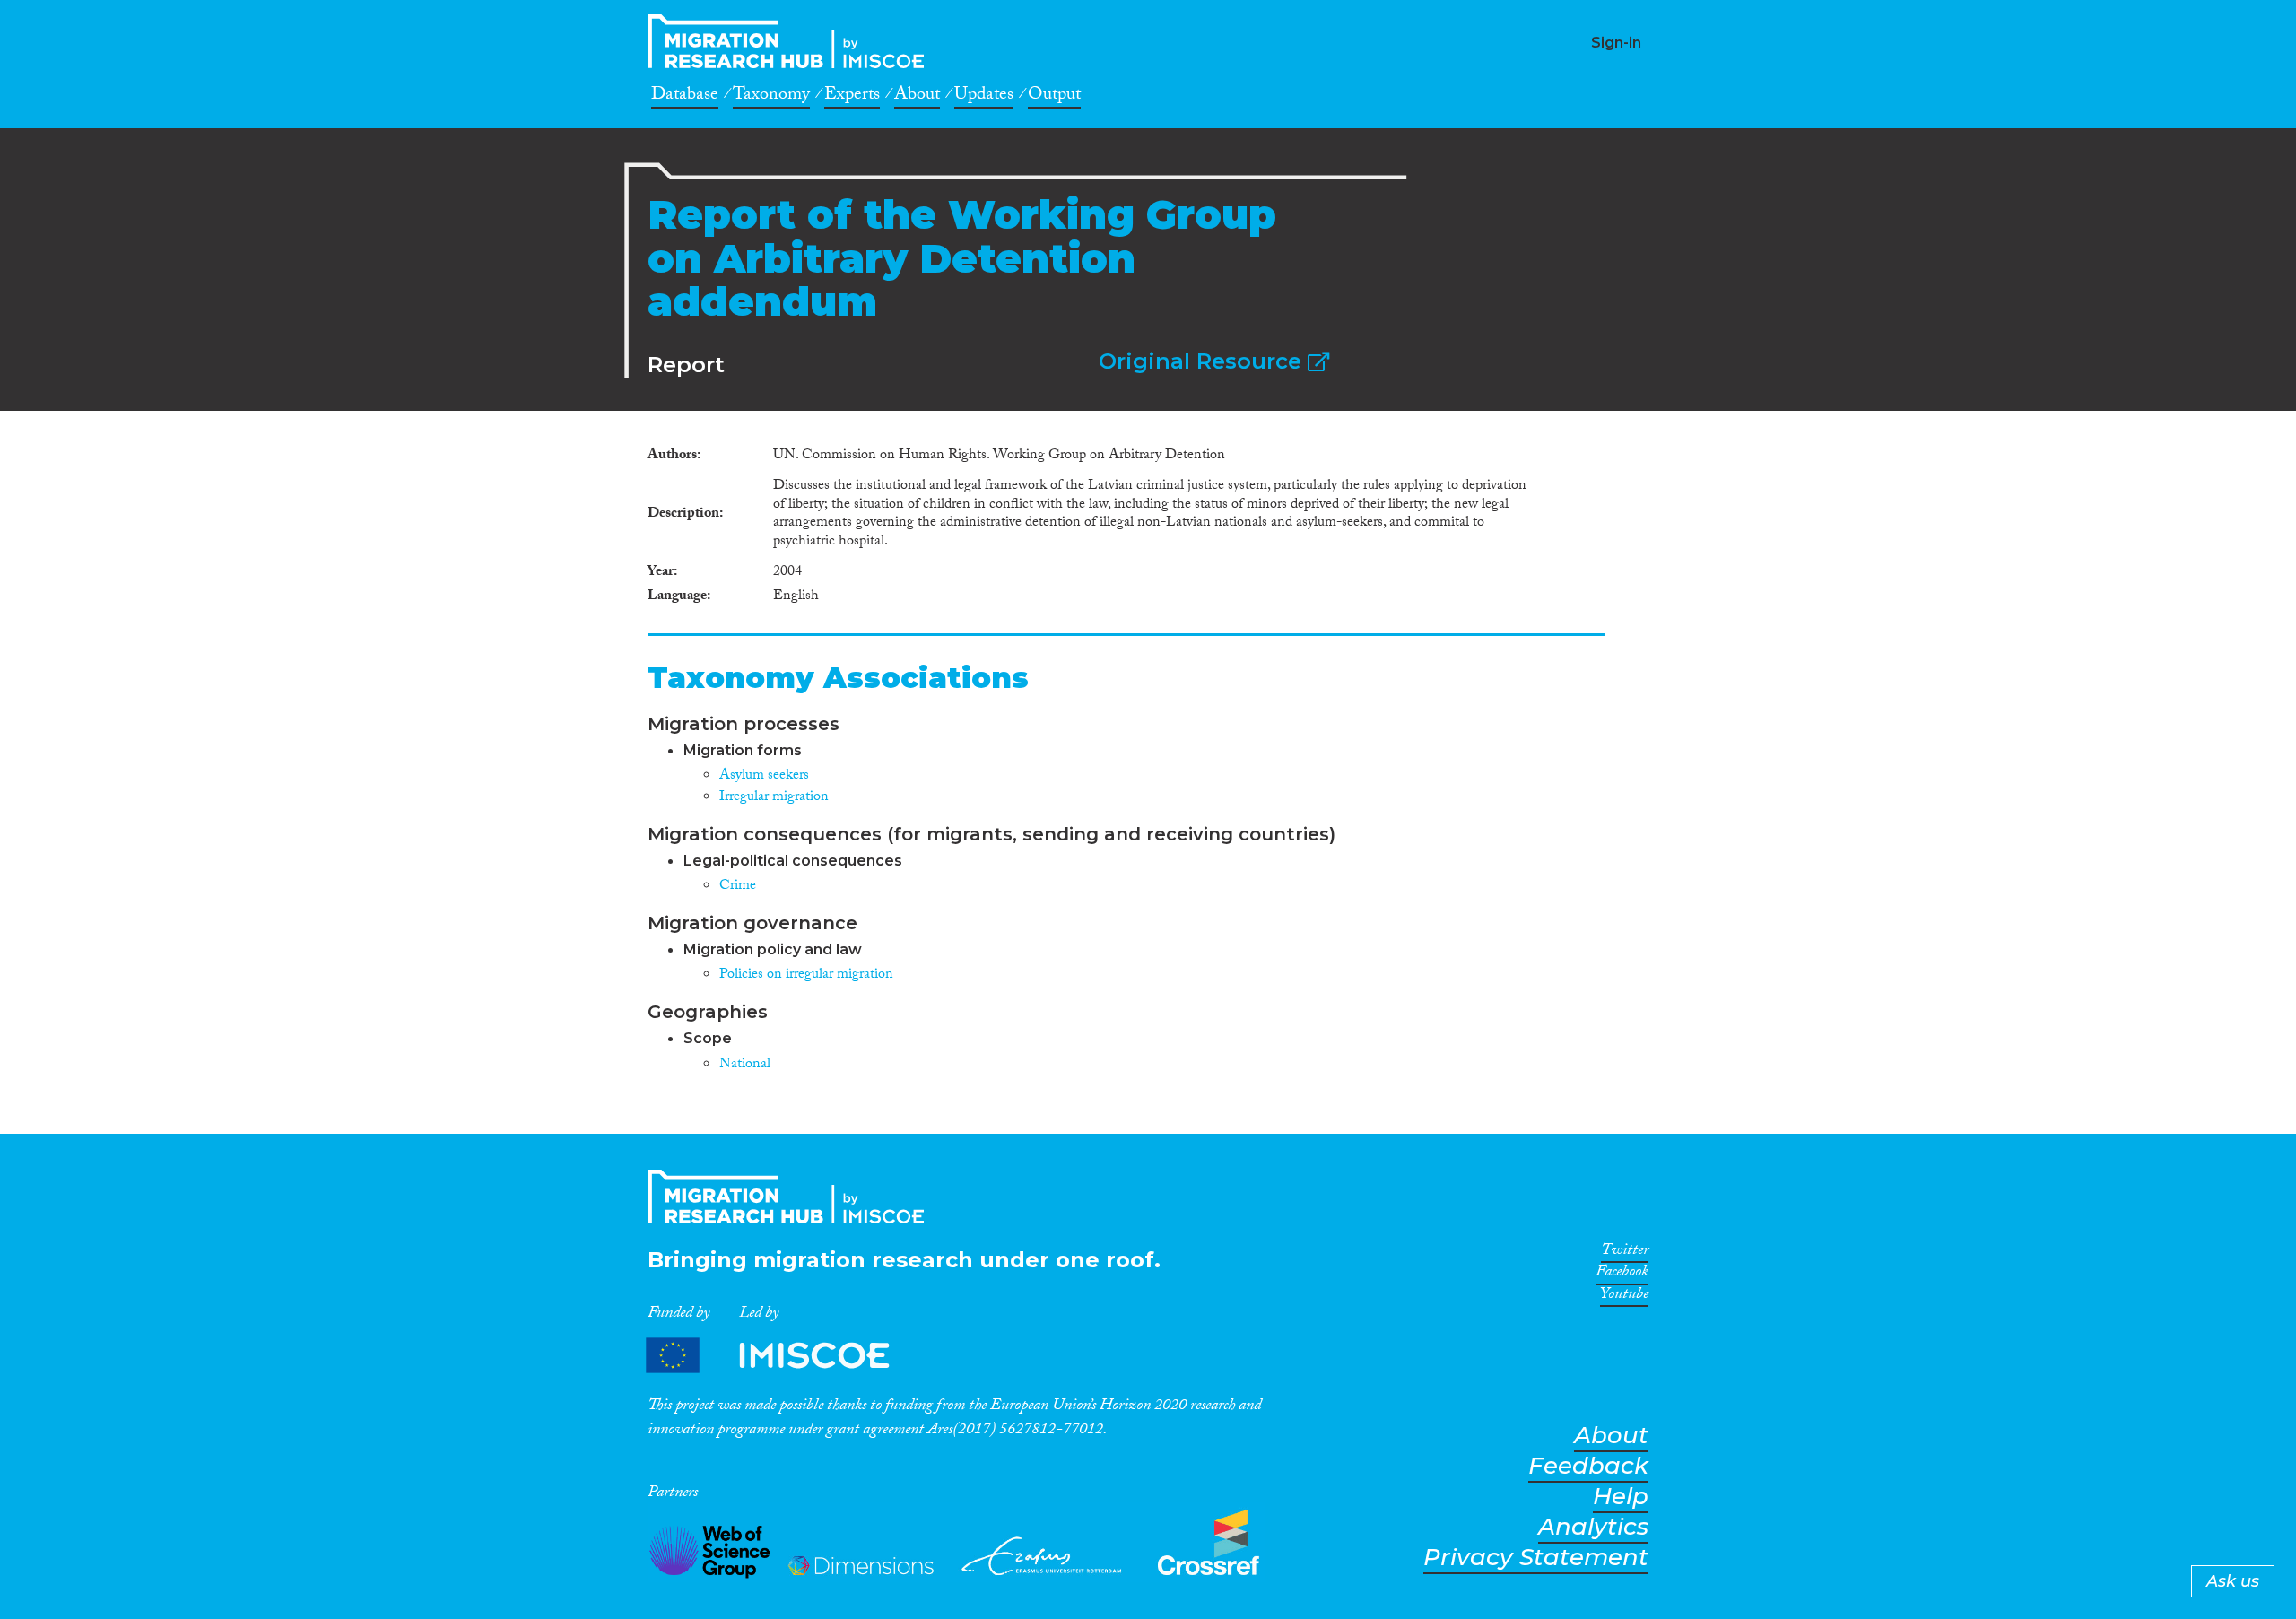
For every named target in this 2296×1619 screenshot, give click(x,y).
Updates (984, 97)
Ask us (2233, 1581)
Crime (738, 887)
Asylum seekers (764, 776)
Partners (783, 1356)
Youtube (1624, 1297)
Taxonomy (771, 97)
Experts (852, 97)
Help (1621, 1497)
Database (685, 97)
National (745, 1065)
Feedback (1588, 1466)
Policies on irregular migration (806, 975)
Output (1054, 97)
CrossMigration (791, 41)
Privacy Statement (1536, 1558)
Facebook (1622, 1275)
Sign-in (1616, 43)
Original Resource (1203, 361)
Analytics (1593, 1527)
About (917, 97)
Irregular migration (774, 798)
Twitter (1625, 1253)
